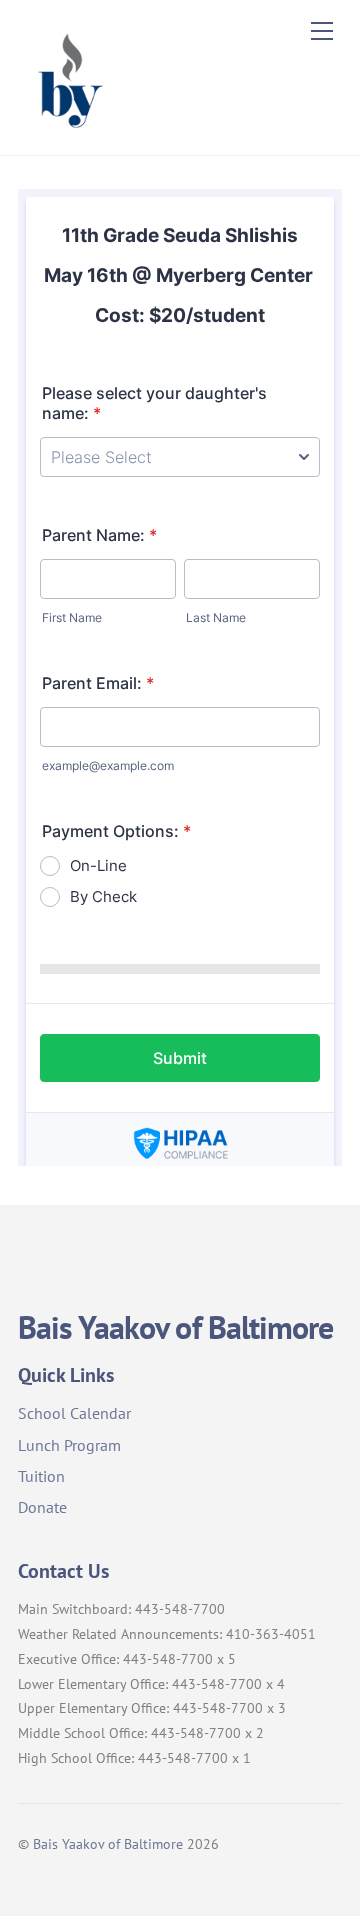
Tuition (41, 1476)
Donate (42, 1507)
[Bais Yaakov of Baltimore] (68, 130)
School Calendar (74, 1413)
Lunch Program (69, 1445)
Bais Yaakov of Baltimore (108, 1843)
